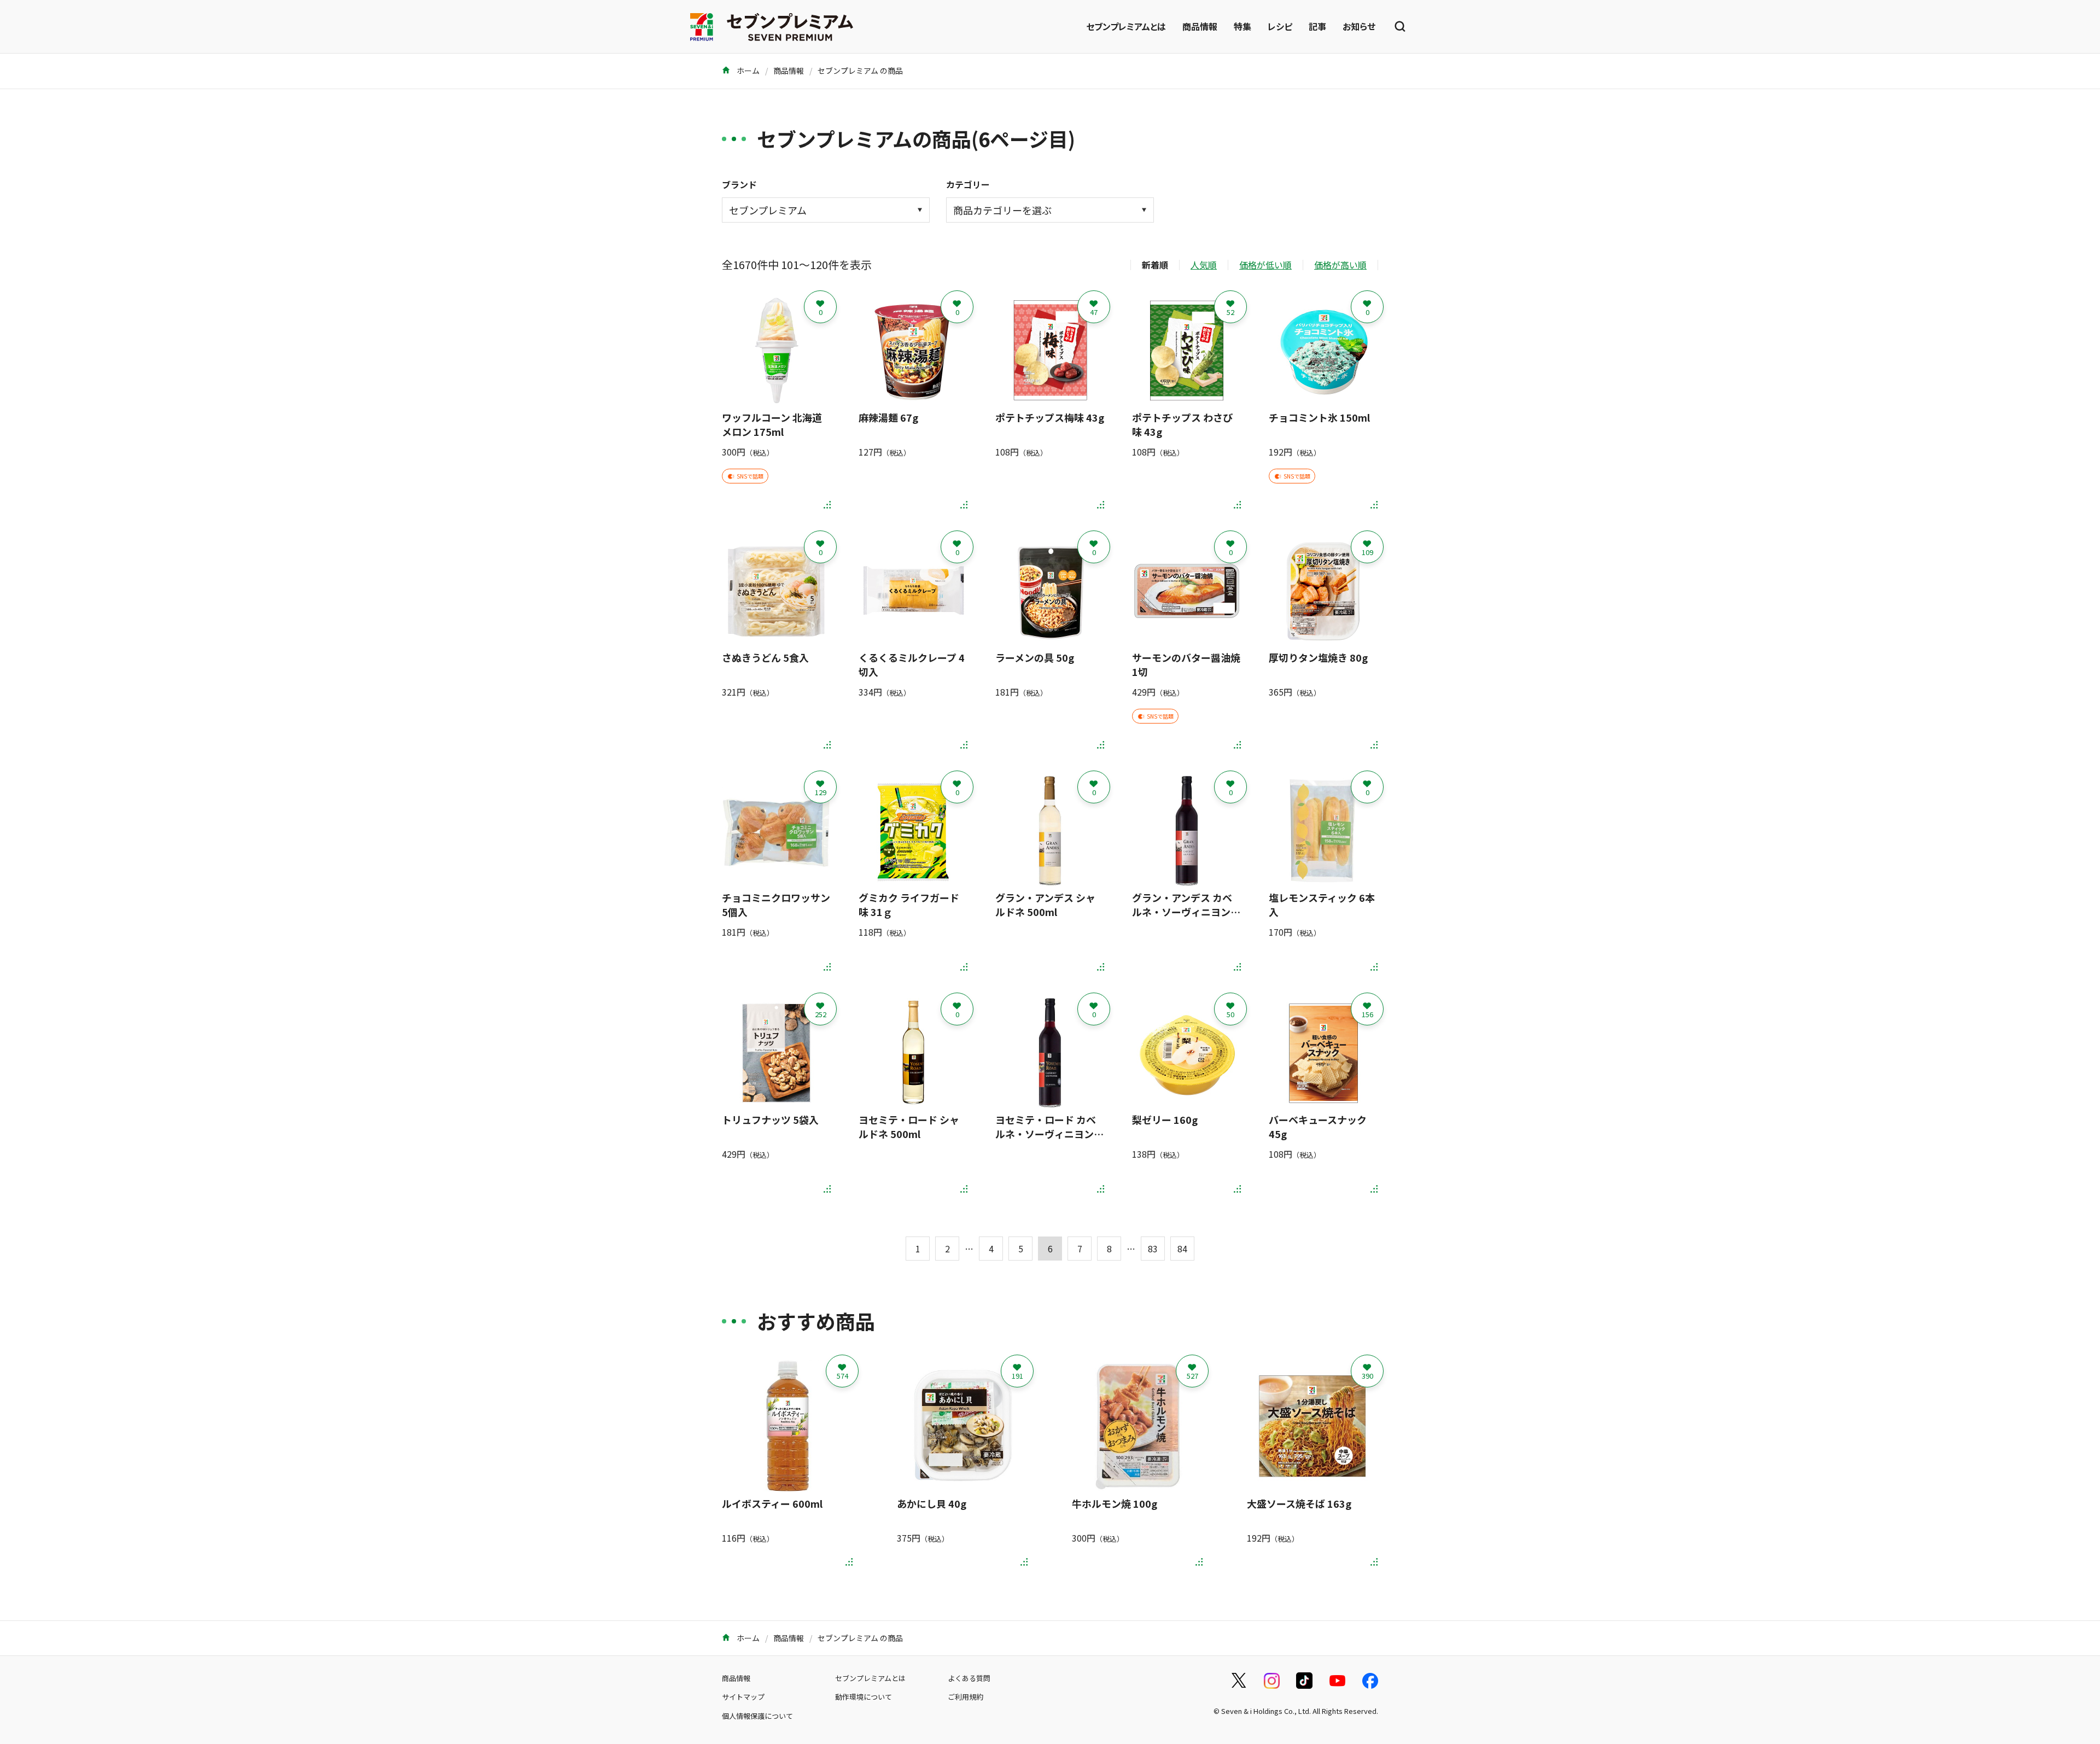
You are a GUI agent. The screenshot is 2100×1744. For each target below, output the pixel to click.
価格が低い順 (1265, 265)
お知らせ (1359, 26)
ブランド (739, 184)
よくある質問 (969, 1678)
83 (1153, 1249)
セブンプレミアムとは (1126, 26)
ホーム (747, 71)
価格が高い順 (1340, 265)
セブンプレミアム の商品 (860, 71)
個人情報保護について (757, 1716)
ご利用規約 (966, 1697)
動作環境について (864, 1697)
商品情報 (1200, 26)
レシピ (1280, 26)
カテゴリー (968, 184)
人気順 (1204, 265)
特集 (1242, 26)
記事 (1317, 26)
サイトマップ (743, 1697)
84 (1182, 1249)
